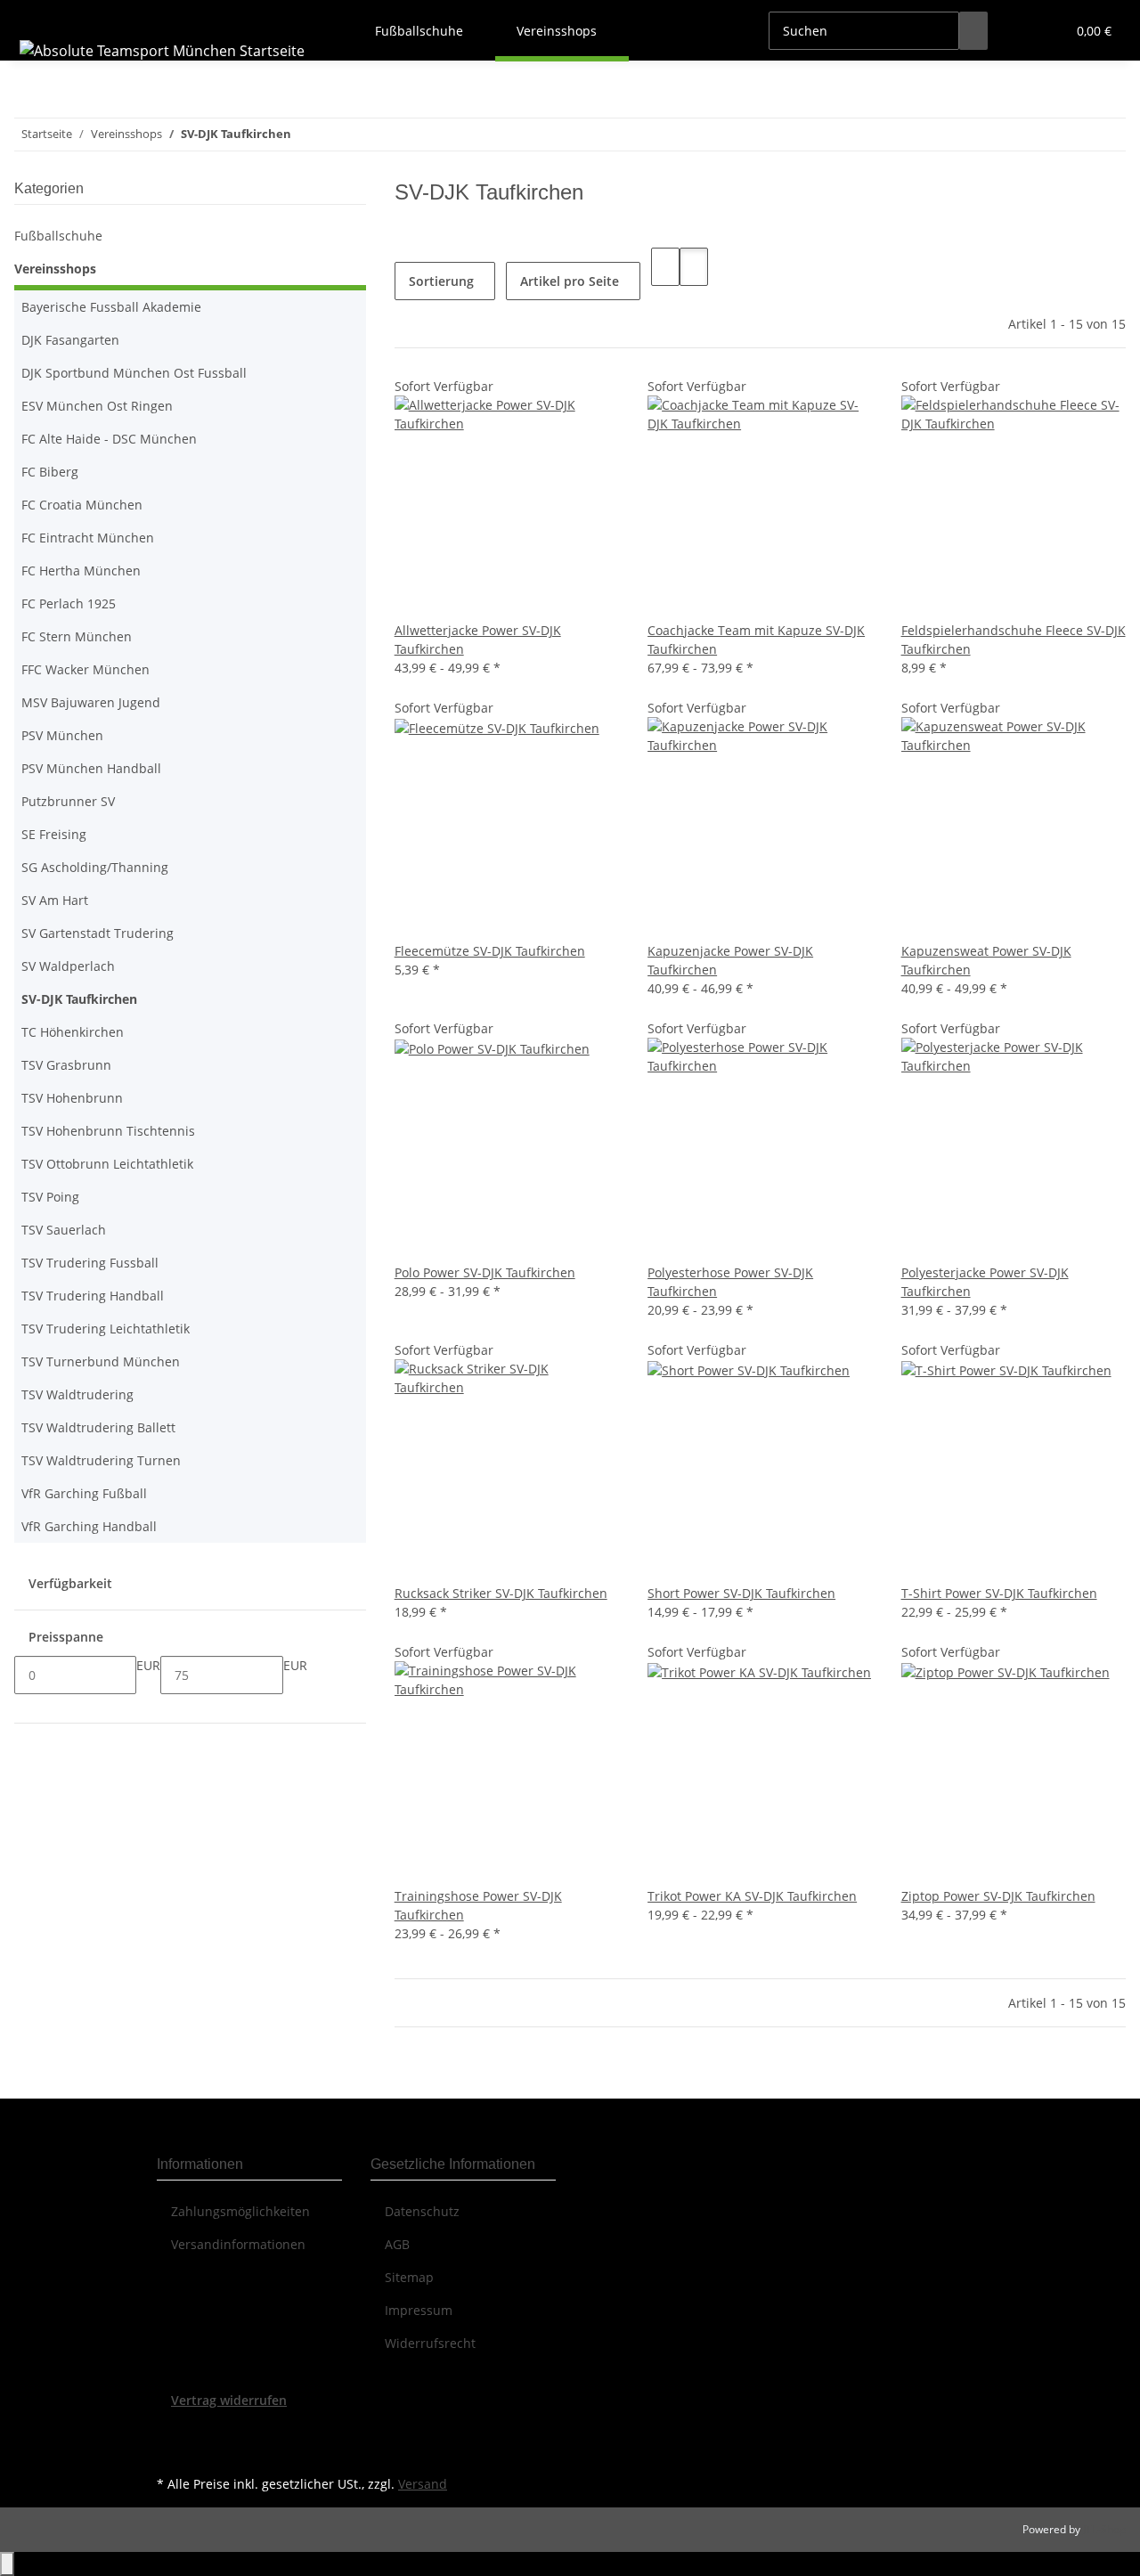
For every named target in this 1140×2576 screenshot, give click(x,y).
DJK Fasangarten (70, 340)
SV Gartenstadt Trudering (98, 933)
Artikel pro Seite (570, 281)
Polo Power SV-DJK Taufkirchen (485, 1272)
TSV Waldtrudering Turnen (101, 1460)
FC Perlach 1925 (69, 603)
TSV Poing (50, 1197)
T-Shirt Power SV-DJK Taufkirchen (999, 1593)
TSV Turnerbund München (101, 1361)
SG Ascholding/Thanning (95, 867)
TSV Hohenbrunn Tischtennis (108, 1131)
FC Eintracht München (88, 538)
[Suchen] (973, 31)
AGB (397, 2244)
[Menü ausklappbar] (37, 15)
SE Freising (54, 834)
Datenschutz (422, 2211)
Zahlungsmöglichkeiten (240, 2211)
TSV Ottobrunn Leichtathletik (107, 1164)
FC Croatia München (82, 505)
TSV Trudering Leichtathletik (106, 1329)
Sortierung (441, 281)
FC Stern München (77, 636)
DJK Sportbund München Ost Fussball (134, 373)
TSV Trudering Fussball (90, 1263)
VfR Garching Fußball (84, 1493)
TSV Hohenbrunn (72, 1098)
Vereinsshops (55, 269)
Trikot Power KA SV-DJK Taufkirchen (752, 1896)
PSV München (62, 735)
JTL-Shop (1104, 2529)
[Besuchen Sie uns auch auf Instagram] (171, 2450)
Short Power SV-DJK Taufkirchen (741, 1593)
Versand (423, 2484)
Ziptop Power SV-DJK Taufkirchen (998, 1896)
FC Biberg (50, 472)
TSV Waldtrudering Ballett (98, 1427)
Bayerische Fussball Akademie (111, 307)
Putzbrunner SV (68, 801)
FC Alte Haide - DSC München (109, 439)
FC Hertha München (81, 571)
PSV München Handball (91, 768)
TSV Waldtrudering (77, 1394)
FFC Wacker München (85, 669)
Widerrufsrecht (430, 2343)
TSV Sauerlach (64, 1230)
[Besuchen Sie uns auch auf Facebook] (171, 2430)
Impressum (419, 2310)
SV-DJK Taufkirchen (79, 999)
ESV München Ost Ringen (97, 406)
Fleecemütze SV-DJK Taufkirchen (490, 951)
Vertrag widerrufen (229, 2400)
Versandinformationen (238, 2244)
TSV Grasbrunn (66, 1065)
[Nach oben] (7, 2564)
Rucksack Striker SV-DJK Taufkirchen (501, 1593)
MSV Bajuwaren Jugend (91, 702)
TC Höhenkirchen (73, 1032)
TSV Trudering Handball (93, 1296)
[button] (1016, 31)
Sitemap (409, 2277)
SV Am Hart (55, 900)
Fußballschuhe (58, 236)
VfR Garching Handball (89, 1526)
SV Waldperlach (68, 966)
